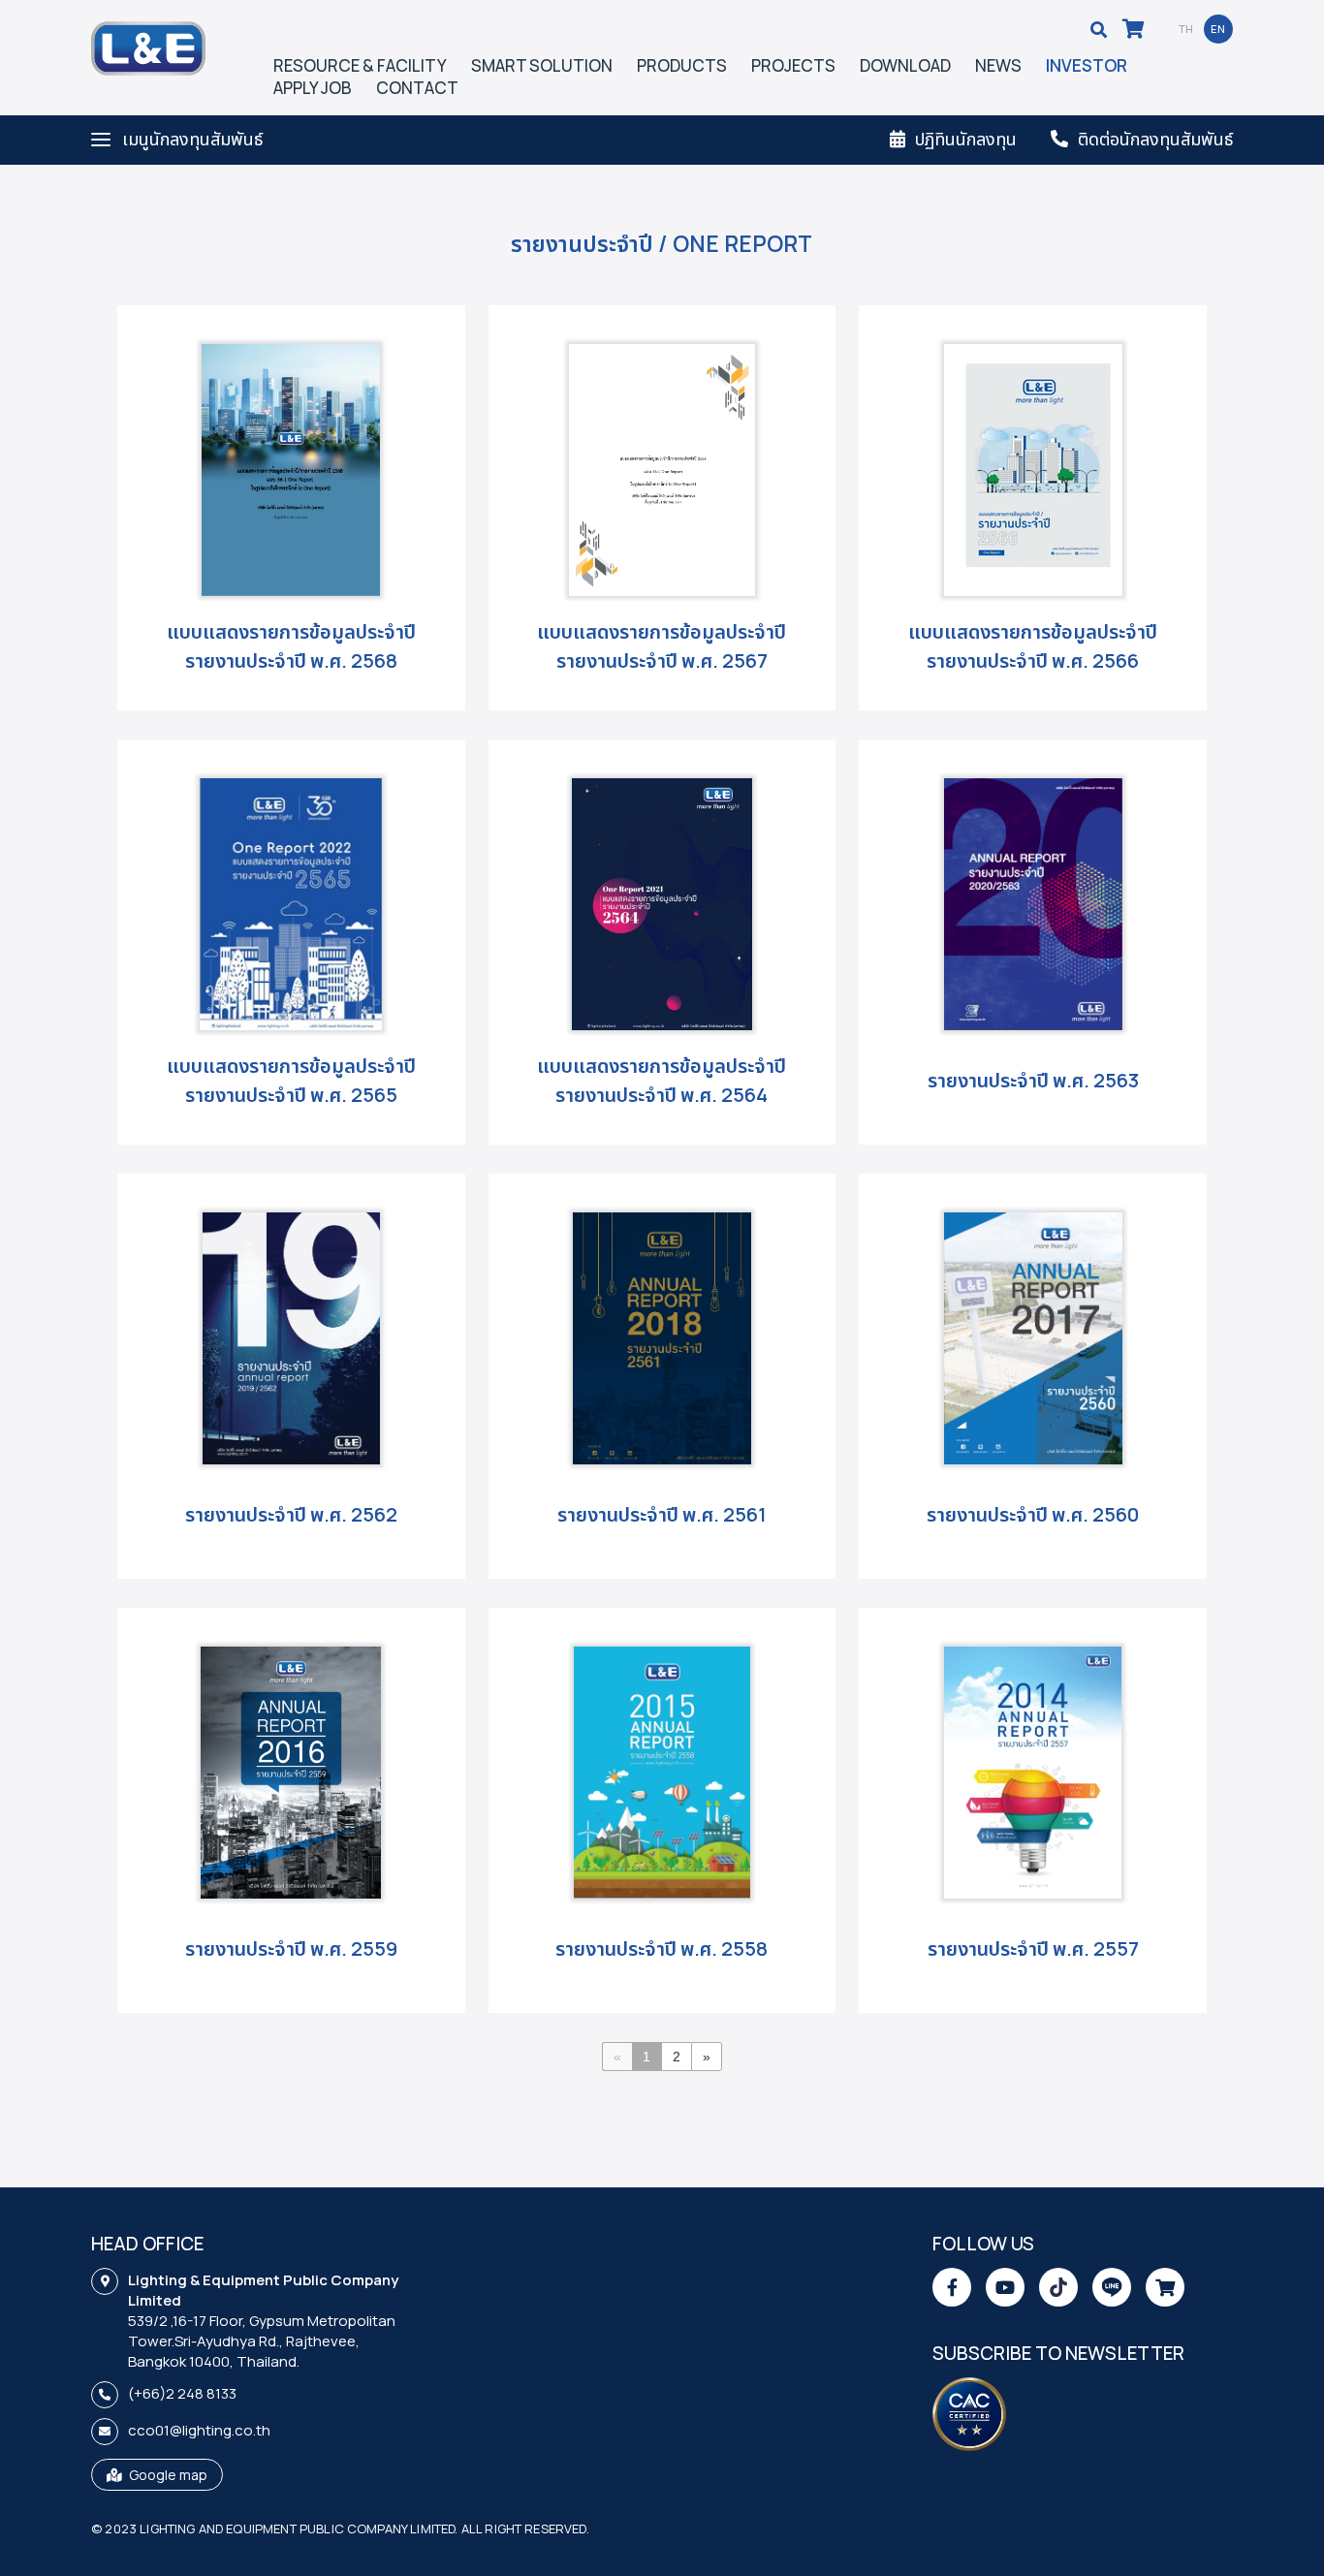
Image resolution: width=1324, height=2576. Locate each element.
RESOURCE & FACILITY (360, 65)
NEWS (998, 65)
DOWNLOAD (905, 65)
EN (1218, 29)
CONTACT (417, 88)
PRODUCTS (682, 65)
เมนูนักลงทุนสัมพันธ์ (192, 139)
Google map (168, 2475)
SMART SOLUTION (542, 65)
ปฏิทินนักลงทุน (966, 139)
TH (1186, 29)
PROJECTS (793, 65)
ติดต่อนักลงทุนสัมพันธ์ (1155, 139)
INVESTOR (1087, 65)
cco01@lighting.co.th (199, 2430)
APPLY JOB (313, 88)
